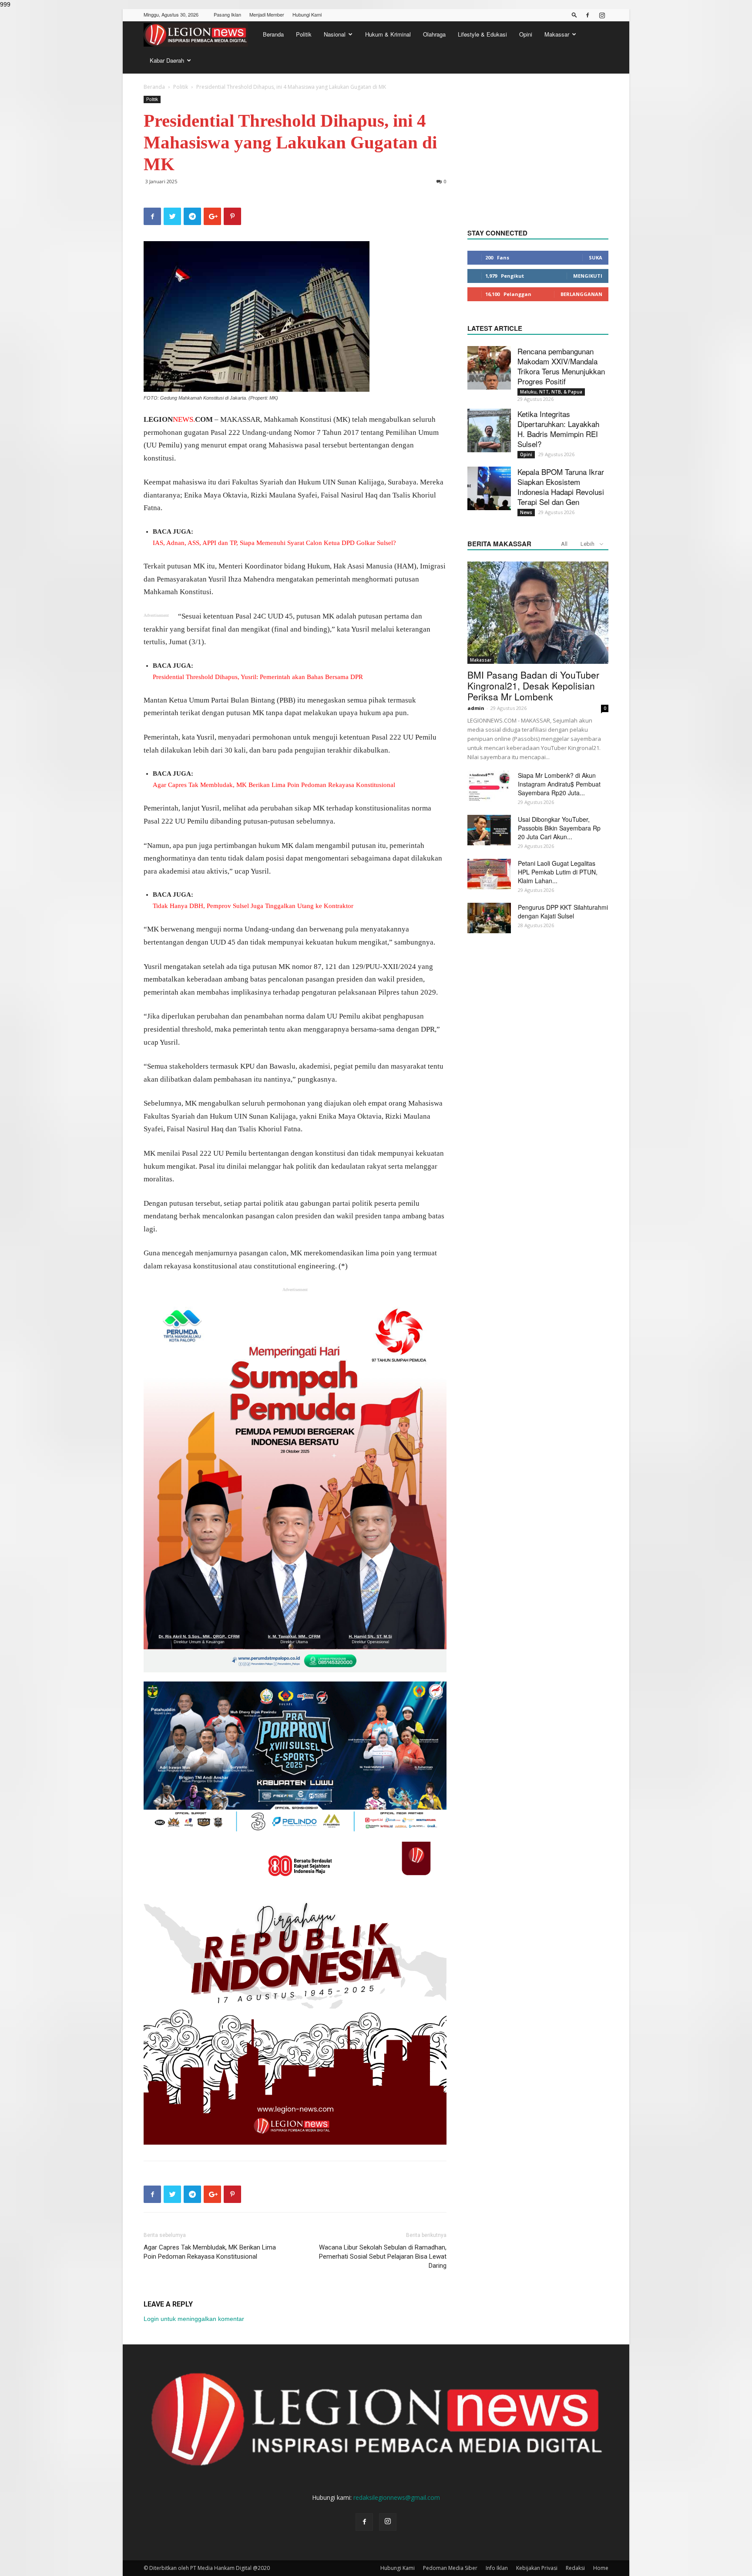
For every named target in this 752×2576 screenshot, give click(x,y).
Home (601, 2568)
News (526, 512)
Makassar (557, 34)
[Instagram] (602, 15)
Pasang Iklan (227, 14)
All (564, 544)
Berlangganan (581, 294)
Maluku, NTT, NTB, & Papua (551, 392)
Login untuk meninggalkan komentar (194, 2319)
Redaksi (575, 2568)
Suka (596, 257)
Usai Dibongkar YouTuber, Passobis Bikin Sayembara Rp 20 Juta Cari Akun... (559, 828)
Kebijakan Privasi (537, 2568)
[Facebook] (587, 15)
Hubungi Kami (307, 14)
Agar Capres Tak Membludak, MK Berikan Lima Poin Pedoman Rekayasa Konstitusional (210, 2252)
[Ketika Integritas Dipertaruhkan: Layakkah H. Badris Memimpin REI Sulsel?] (489, 430)
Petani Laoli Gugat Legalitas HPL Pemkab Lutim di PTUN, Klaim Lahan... (558, 872)
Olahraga (434, 34)
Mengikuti (588, 276)
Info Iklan (497, 2568)
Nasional (335, 34)
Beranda (273, 34)
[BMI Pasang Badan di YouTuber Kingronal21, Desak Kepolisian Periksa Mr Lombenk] (538, 613)
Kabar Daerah (167, 60)
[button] (574, 15)
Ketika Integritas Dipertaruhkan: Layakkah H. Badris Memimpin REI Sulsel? (558, 429)
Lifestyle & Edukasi (482, 34)
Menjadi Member (267, 14)
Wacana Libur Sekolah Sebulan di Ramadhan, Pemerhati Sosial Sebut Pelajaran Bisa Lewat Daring (383, 2257)
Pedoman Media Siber (450, 2568)
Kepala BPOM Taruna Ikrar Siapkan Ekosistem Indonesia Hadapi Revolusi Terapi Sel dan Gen (561, 487)
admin (476, 708)
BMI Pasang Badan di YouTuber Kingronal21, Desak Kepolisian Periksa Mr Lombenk (533, 686)
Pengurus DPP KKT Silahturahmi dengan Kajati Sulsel (563, 911)
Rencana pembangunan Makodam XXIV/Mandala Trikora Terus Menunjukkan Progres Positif (561, 366)
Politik (304, 34)
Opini (526, 34)
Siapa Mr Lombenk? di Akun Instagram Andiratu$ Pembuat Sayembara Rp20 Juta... (559, 784)
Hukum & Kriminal (388, 34)
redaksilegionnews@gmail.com (397, 2497)
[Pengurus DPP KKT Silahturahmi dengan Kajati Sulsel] (489, 918)
